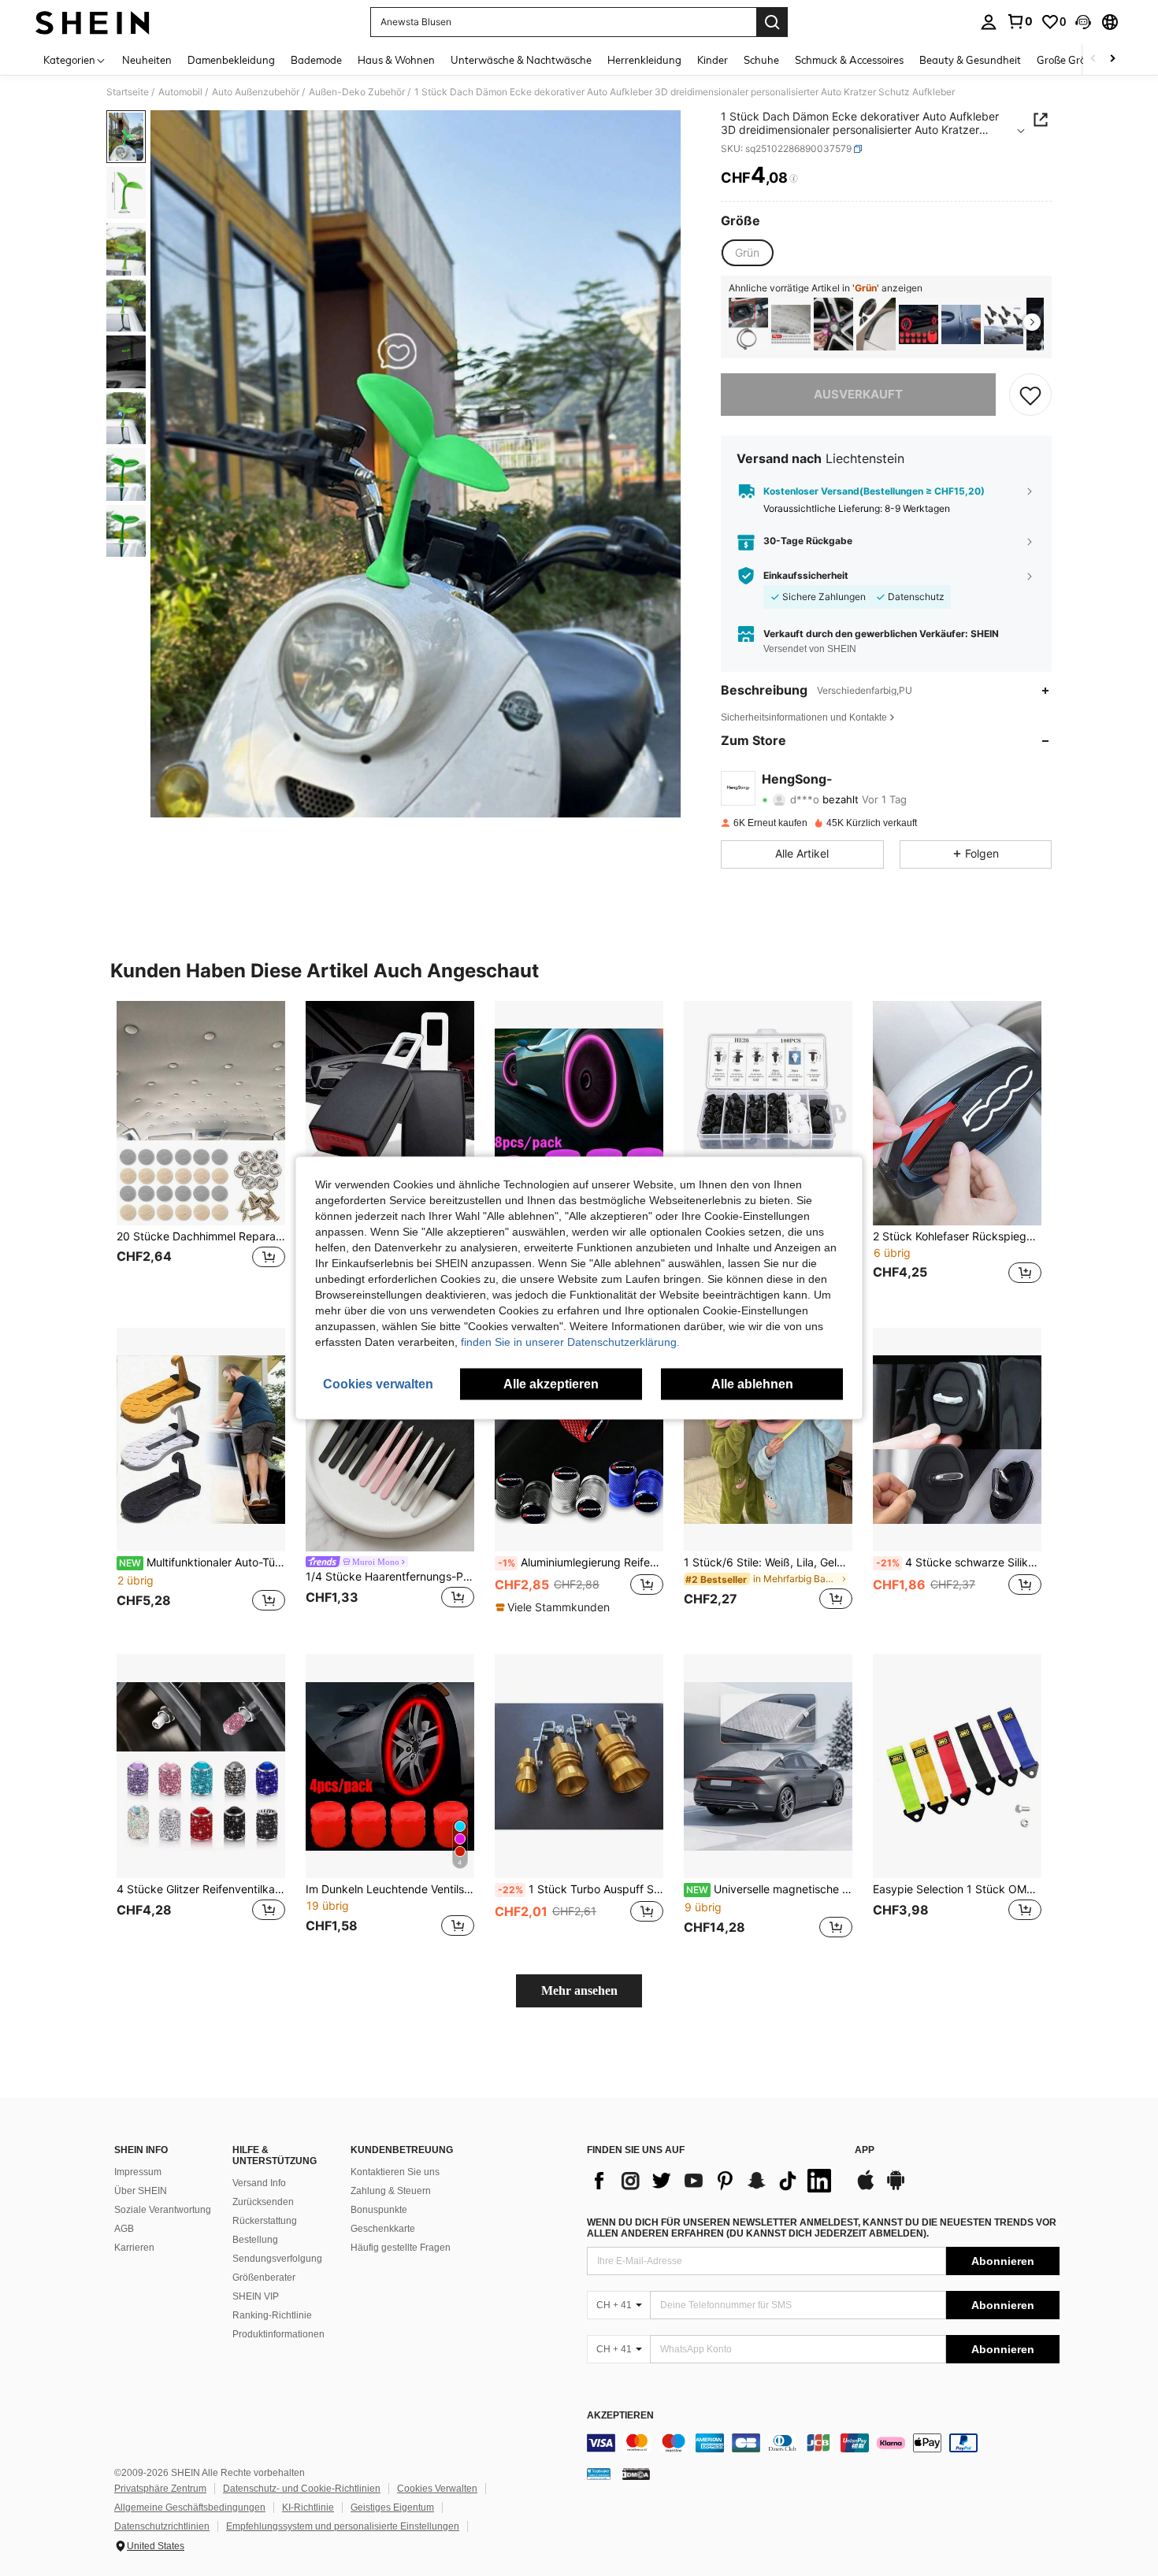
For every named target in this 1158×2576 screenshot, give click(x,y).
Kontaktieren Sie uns (395, 2172)
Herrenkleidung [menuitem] (644, 60)
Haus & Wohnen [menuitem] (396, 60)
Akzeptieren (620, 2416)
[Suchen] (772, 22)
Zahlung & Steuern (391, 2191)
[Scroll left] (1093, 59)
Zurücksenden (263, 2202)
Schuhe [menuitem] (761, 60)
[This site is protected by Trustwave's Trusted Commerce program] (599, 2474)
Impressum (138, 2172)
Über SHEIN (141, 2191)
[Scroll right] (1112, 59)
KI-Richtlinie (308, 2507)
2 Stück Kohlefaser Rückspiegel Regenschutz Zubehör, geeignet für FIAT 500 (957, 1236)
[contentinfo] (823, 2443)
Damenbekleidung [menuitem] (231, 60)
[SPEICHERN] (1030, 395)
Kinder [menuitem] (713, 60)
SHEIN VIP (256, 2296)
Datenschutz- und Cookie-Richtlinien (302, 2489)
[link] (1019, 21)
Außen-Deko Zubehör (357, 92)
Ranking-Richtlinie (272, 2315)
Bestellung (255, 2240)
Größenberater (264, 2278)
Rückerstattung (265, 2221)
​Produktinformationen (278, 2334)
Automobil (180, 92)
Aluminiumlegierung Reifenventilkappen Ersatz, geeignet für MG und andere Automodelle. (581, 1562)
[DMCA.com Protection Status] (636, 2474)
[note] (555, 1607)
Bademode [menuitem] (316, 60)
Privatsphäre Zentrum (160, 2489)
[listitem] (748, 324)
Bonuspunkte (379, 2210)
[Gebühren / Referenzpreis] (794, 179)
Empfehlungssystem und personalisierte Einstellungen (343, 2526)
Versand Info (259, 2183)
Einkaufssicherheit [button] (806, 576)
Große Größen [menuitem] (1070, 60)
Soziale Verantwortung (163, 2210)
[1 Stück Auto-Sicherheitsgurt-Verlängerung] (390, 1113)
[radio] (747, 253)
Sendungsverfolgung (277, 2259)
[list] (713, 2181)
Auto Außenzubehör (256, 92)
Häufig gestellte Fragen (401, 2248)
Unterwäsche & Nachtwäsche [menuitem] (521, 60)
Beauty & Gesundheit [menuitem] (970, 60)
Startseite (128, 92)
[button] (1083, 22)
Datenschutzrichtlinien (162, 2526)
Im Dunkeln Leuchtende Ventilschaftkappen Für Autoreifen (390, 1889)
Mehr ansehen (579, 1990)
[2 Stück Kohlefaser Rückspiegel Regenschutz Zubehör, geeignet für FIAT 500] (957, 1113)
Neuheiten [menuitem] (147, 60)
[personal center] (989, 22)
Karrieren (134, 2248)
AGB (124, 2229)
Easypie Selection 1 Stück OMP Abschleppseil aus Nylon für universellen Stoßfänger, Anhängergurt (957, 1889)
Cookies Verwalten (437, 2489)
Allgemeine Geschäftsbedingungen (190, 2507)
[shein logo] (93, 22)
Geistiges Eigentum (392, 2507)
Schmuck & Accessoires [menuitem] (849, 60)
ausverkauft (858, 394)
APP (865, 2150)
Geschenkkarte (383, 2229)
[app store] (866, 2188)
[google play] (896, 2188)
